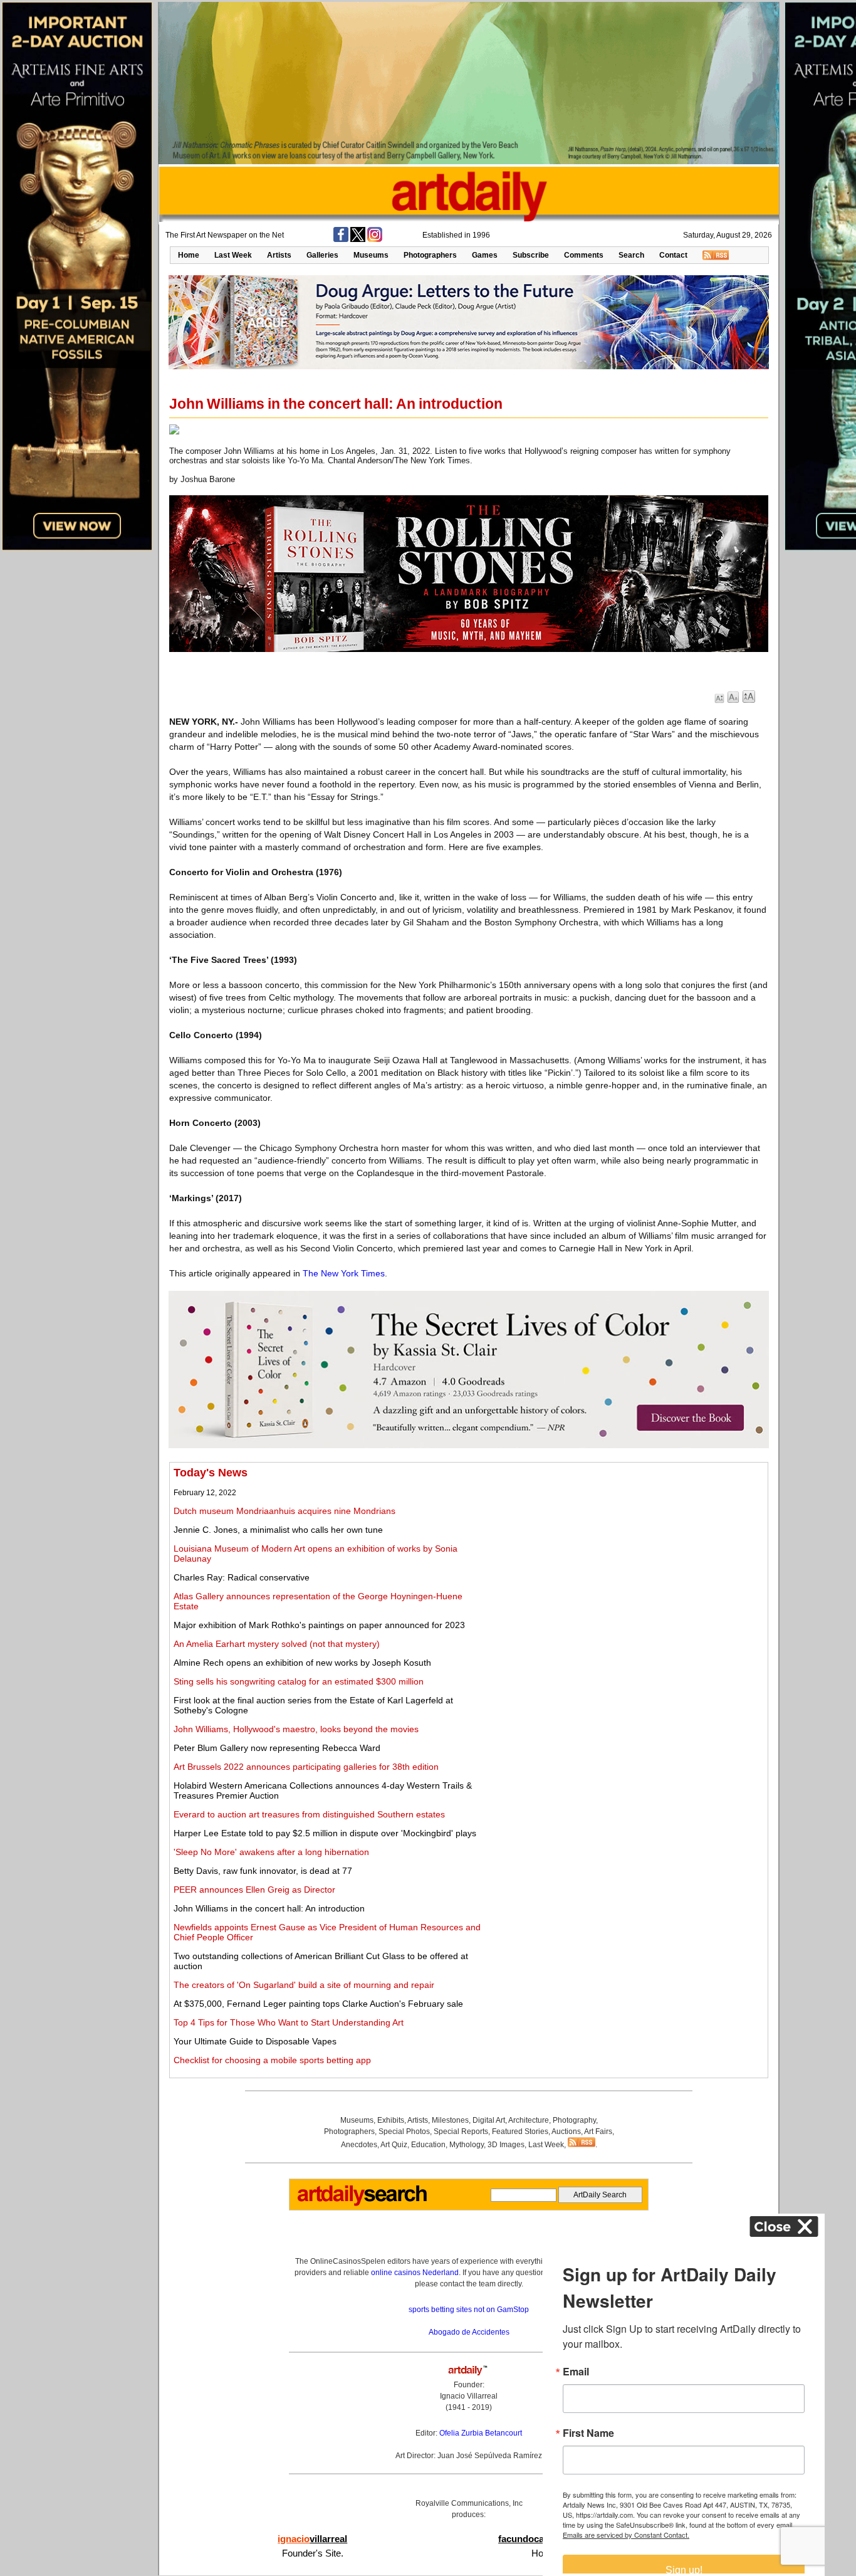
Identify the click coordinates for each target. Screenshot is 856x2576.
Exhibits (391, 2120)
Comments (584, 255)
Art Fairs (598, 2132)
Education (428, 2145)
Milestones (450, 2120)
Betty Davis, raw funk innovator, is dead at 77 (263, 1871)
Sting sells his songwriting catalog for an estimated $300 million (299, 1681)
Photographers (430, 255)
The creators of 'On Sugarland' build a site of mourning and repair (304, 1985)
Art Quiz (394, 2145)
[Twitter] (358, 239)
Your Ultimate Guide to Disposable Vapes (255, 2041)
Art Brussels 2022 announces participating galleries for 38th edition (306, 1767)
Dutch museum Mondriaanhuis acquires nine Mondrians (284, 1511)
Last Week (233, 255)
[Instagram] (375, 239)
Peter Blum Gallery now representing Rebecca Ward (277, 1748)
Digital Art (489, 2120)
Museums (371, 255)
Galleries (322, 255)
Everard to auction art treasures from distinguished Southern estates (309, 1814)
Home (189, 255)
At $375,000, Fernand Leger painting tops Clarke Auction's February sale (318, 2004)
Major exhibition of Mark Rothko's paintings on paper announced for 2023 (319, 1625)
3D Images (506, 2145)
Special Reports (461, 2132)
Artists (279, 255)
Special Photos (404, 2132)
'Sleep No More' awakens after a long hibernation (271, 1852)
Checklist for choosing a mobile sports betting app (272, 2060)
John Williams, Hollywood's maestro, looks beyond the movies (296, 1729)
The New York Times (344, 1273)
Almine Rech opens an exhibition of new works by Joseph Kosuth (302, 1663)
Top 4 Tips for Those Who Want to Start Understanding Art (289, 2022)
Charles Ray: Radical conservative (242, 1577)
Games (485, 255)
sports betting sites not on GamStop (469, 2310)
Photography (574, 2120)
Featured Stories (520, 2132)
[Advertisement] (625, 1554)
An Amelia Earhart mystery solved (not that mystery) (277, 1644)
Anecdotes (359, 2145)
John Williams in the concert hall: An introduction (269, 1908)
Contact (673, 255)
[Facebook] (341, 239)
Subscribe (531, 255)
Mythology (467, 2145)
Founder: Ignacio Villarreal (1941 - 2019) (469, 2396)
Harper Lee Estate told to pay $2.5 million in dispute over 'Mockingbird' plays (325, 1833)
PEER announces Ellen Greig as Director (254, 1890)
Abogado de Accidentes (469, 2332)
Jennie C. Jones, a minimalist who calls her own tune (278, 1530)
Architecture (529, 2120)
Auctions (566, 2132)
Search (631, 255)
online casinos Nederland (415, 2273)
